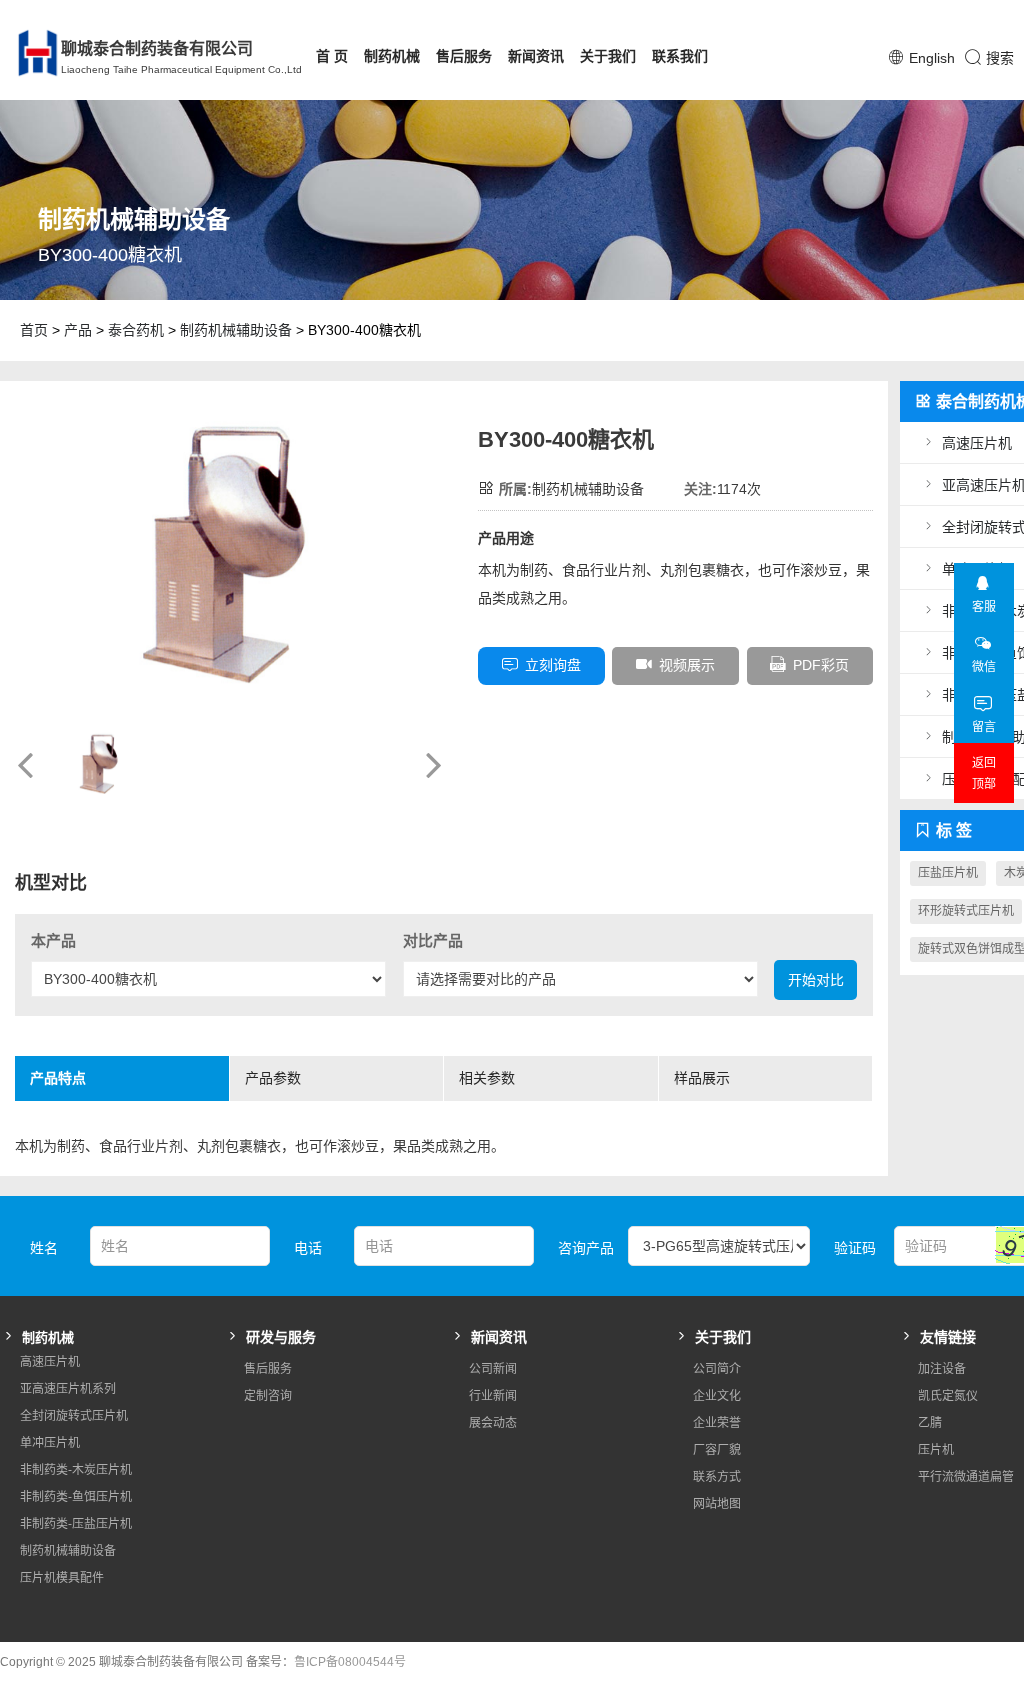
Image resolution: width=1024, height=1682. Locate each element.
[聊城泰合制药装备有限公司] (25, 52)
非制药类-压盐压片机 (76, 1524)
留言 (984, 727)
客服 (984, 607)
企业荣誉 (717, 1423)
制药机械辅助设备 (236, 330)
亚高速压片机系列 (68, 1389)
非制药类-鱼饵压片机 (76, 1497)
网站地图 (717, 1504)
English (932, 58)
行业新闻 (493, 1396)
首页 (34, 330)
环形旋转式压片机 (966, 911)
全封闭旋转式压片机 (74, 1416)
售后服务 (464, 56)
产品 (78, 330)
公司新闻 (493, 1369)
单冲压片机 (50, 1443)
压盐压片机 (948, 873)
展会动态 (493, 1423)
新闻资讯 (536, 56)
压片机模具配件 (62, 1578)
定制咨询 (268, 1396)
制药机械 (392, 56)
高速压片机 (50, 1362)
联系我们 (680, 56)
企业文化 (717, 1396)
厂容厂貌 (717, 1450)
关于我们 (608, 56)
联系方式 (717, 1477)
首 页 (332, 56)
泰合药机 (136, 330)
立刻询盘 (553, 665)
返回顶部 (984, 773)
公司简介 (717, 1369)
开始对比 (816, 980)
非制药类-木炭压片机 (76, 1470)
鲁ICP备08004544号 (350, 1662)
